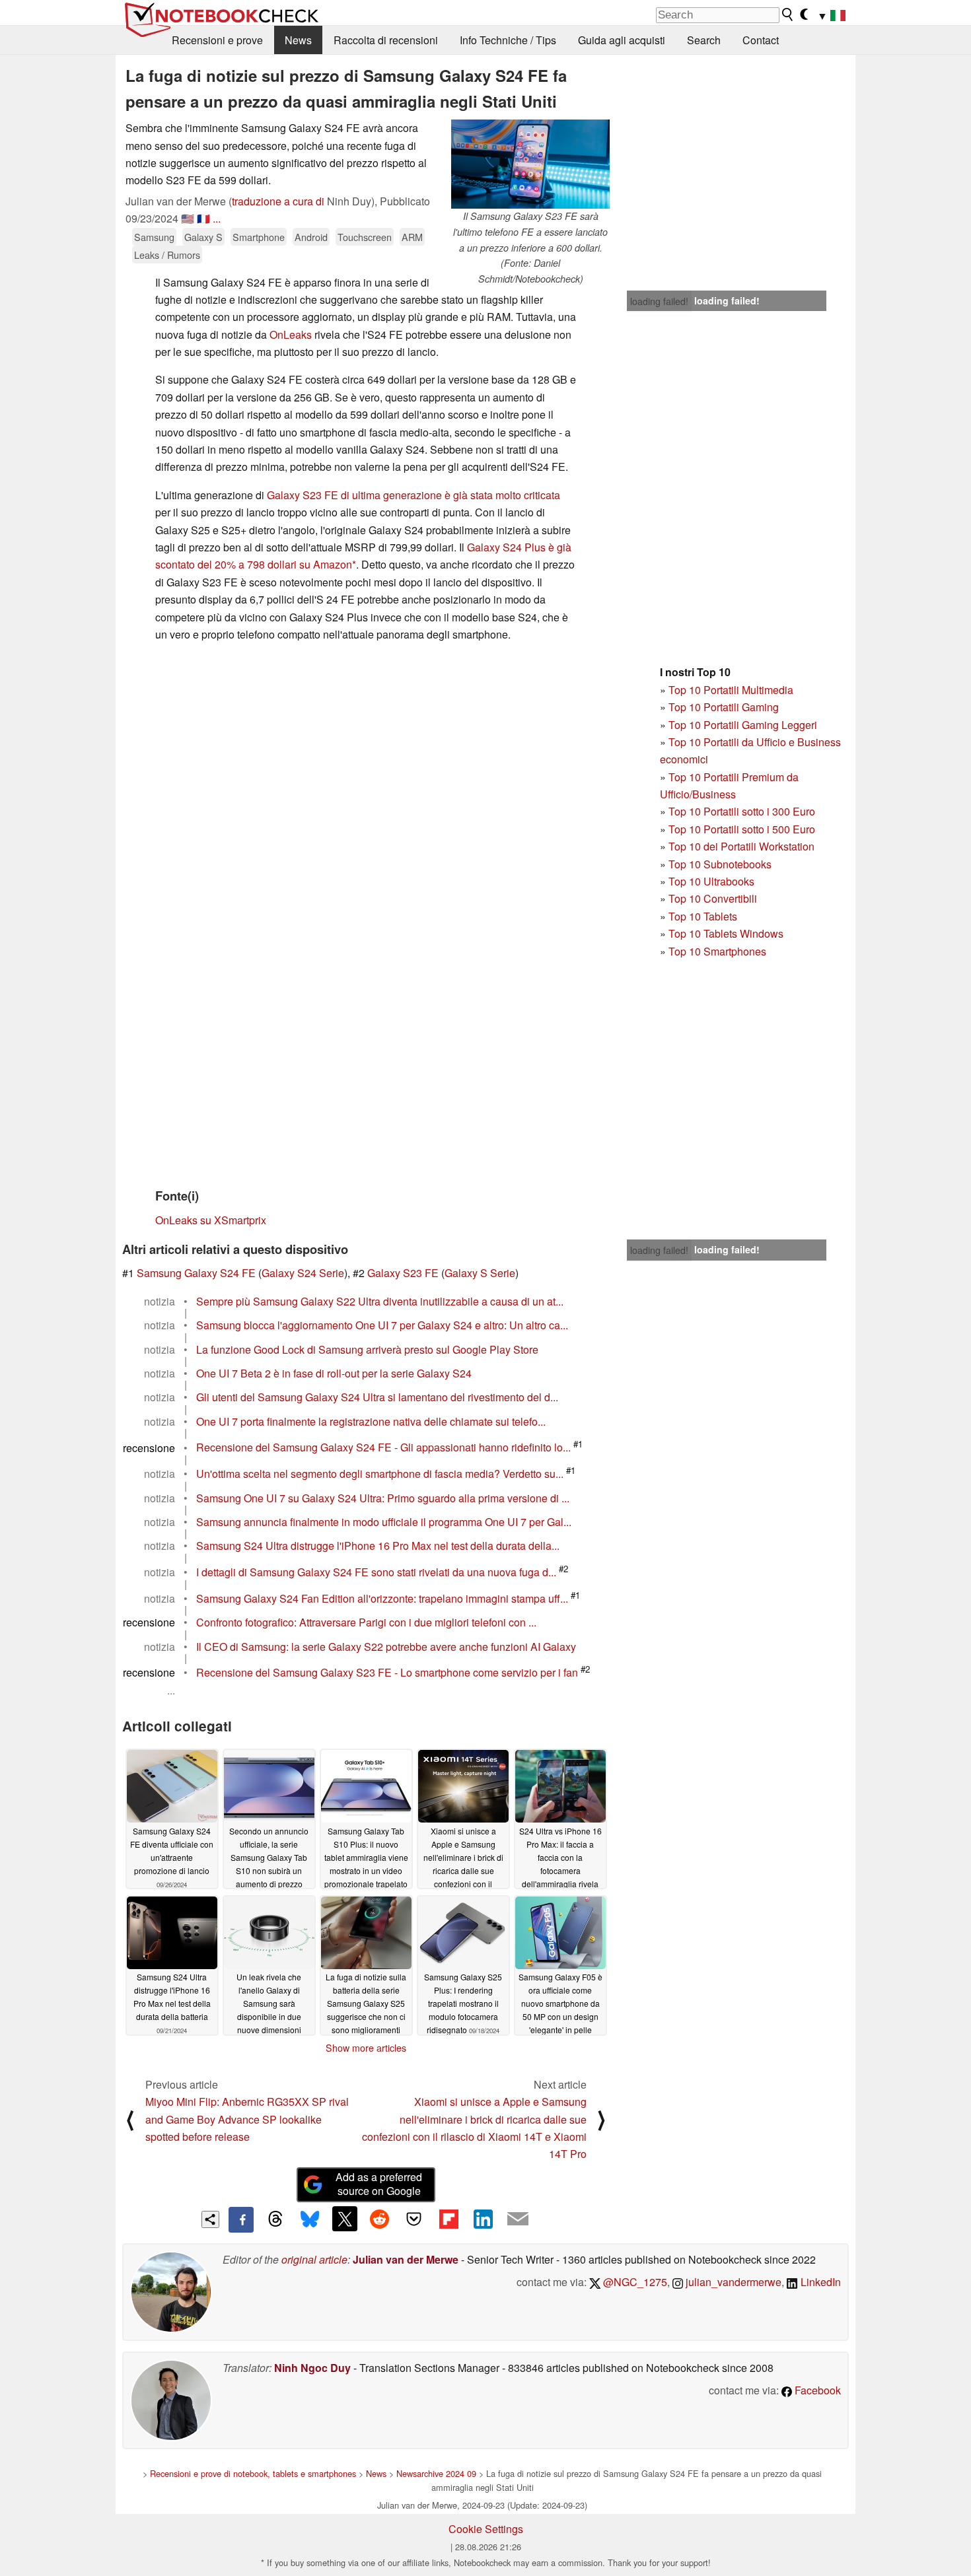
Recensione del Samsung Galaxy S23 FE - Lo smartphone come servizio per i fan (387, 1672)
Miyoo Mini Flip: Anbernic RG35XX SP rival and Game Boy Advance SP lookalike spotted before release (247, 2119)
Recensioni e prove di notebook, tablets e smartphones (253, 2473)
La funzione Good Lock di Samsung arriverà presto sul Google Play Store (367, 1349)
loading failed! (659, 301)
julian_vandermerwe (732, 2282)
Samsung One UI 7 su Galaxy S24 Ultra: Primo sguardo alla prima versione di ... (383, 1498)
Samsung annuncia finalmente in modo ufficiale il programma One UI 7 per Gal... (384, 1522)
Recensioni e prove (217, 40)
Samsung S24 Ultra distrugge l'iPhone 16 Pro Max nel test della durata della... (378, 1546)
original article (314, 2259)
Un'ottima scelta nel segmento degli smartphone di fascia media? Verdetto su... (380, 1474)
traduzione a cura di (278, 201)
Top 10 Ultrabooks (711, 881)
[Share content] (210, 2220)
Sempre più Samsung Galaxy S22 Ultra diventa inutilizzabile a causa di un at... (380, 1301)
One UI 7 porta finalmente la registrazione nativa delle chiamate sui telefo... (371, 1421)
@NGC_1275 (634, 2282)
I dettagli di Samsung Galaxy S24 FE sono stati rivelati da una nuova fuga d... (376, 1572)
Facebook (816, 2390)
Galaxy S (203, 237)
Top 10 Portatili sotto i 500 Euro (742, 829)
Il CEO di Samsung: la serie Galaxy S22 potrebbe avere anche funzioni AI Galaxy (386, 1647)
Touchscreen (365, 237)
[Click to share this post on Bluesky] (310, 2219)
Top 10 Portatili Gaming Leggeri (743, 725)
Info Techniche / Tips (508, 40)
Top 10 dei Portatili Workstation (741, 846)
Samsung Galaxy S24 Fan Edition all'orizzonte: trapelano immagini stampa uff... (382, 1598)
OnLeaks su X (188, 1220)
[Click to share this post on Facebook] (241, 2219)
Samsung (154, 237)
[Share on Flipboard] (449, 2219)
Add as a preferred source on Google (379, 2184)
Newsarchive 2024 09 (436, 2473)
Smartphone (259, 237)
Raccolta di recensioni (386, 40)
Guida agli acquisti (622, 40)
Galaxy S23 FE (403, 1273)
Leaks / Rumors (167, 255)
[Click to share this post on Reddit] (379, 2219)
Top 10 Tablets (703, 916)
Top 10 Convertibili (713, 898)
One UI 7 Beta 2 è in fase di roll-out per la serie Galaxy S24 (334, 1373)
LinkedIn (819, 2282)
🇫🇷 (203, 218)
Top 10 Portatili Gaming (724, 707)
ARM (412, 237)
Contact (761, 40)
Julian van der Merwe (406, 2259)
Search (704, 40)
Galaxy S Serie (480, 1273)
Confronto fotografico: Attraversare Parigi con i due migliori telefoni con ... (366, 1622)
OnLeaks (291, 334)
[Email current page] (518, 2219)
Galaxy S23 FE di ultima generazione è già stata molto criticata (414, 495)
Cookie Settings (486, 2529)
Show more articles (366, 2048)
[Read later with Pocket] (414, 2219)
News (298, 40)
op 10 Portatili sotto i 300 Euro (745, 811)
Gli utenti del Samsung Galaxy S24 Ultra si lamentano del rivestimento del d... (377, 1397)
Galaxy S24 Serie (303, 1273)
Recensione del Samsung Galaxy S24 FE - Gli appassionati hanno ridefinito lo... (383, 1448)
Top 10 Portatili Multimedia (731, 690)
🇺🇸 (188, 218)
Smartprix (244, 1220)
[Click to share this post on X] (345, 2219)
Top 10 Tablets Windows (726, 933)
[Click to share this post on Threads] (275, 2219)
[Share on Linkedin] (483, 2219)
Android (311, 237)
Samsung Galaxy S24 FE (196, 1273)
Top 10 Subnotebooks (720, 864)
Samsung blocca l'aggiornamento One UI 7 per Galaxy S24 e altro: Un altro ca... (382, 1325)
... (217, 218)
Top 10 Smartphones (717, 951)
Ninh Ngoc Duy (312, 2368)
